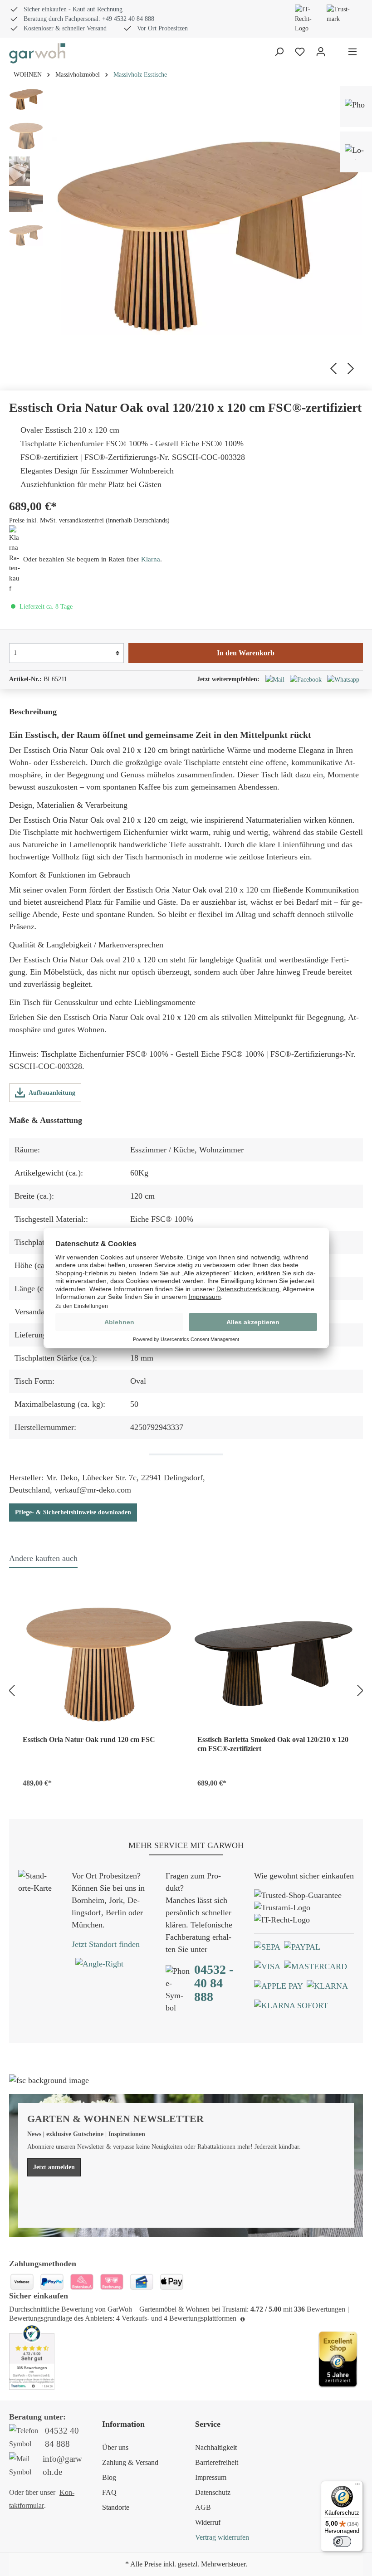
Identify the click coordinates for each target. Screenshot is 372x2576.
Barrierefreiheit (217, 2462)
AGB (203, 2507)
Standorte (116, 2507)
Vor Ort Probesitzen (162, 28)
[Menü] (352, 52)
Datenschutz (213, 2492)
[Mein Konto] (321, 52)
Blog (109, 2477)
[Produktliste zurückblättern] (10, 1689)
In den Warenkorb (246, 653)
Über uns (115, 2447)
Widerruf (208, 2522)
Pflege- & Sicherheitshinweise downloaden (73, 1512)
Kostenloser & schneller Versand (65, 28)
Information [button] (123, 2424)
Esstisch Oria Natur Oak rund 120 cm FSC (89, 1739)
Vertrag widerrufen (222, 2537)
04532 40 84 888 (62, 2437)
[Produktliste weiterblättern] (362, 1689)
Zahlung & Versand (130, 2462)
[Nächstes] (352, 367)
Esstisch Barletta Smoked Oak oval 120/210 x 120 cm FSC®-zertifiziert (273, 1744)
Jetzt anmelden (54, 2167)
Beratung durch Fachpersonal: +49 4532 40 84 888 (89, 19)
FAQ (109, 2492)
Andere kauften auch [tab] (43, 1558)
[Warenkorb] (337, 53)
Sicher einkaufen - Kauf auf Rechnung (73, 9)
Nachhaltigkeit (216, 2447)
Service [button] (208, 2424)
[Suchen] (279, 52)
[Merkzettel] (300, 52)
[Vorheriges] (332, 367)
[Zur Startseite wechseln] (37, 53)
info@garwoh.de (62, 2465)
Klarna (151, 559)
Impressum (211, 2477)
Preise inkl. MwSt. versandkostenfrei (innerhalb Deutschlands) (89, 520)
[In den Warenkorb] (164, 1781)
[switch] (342, 2542)
